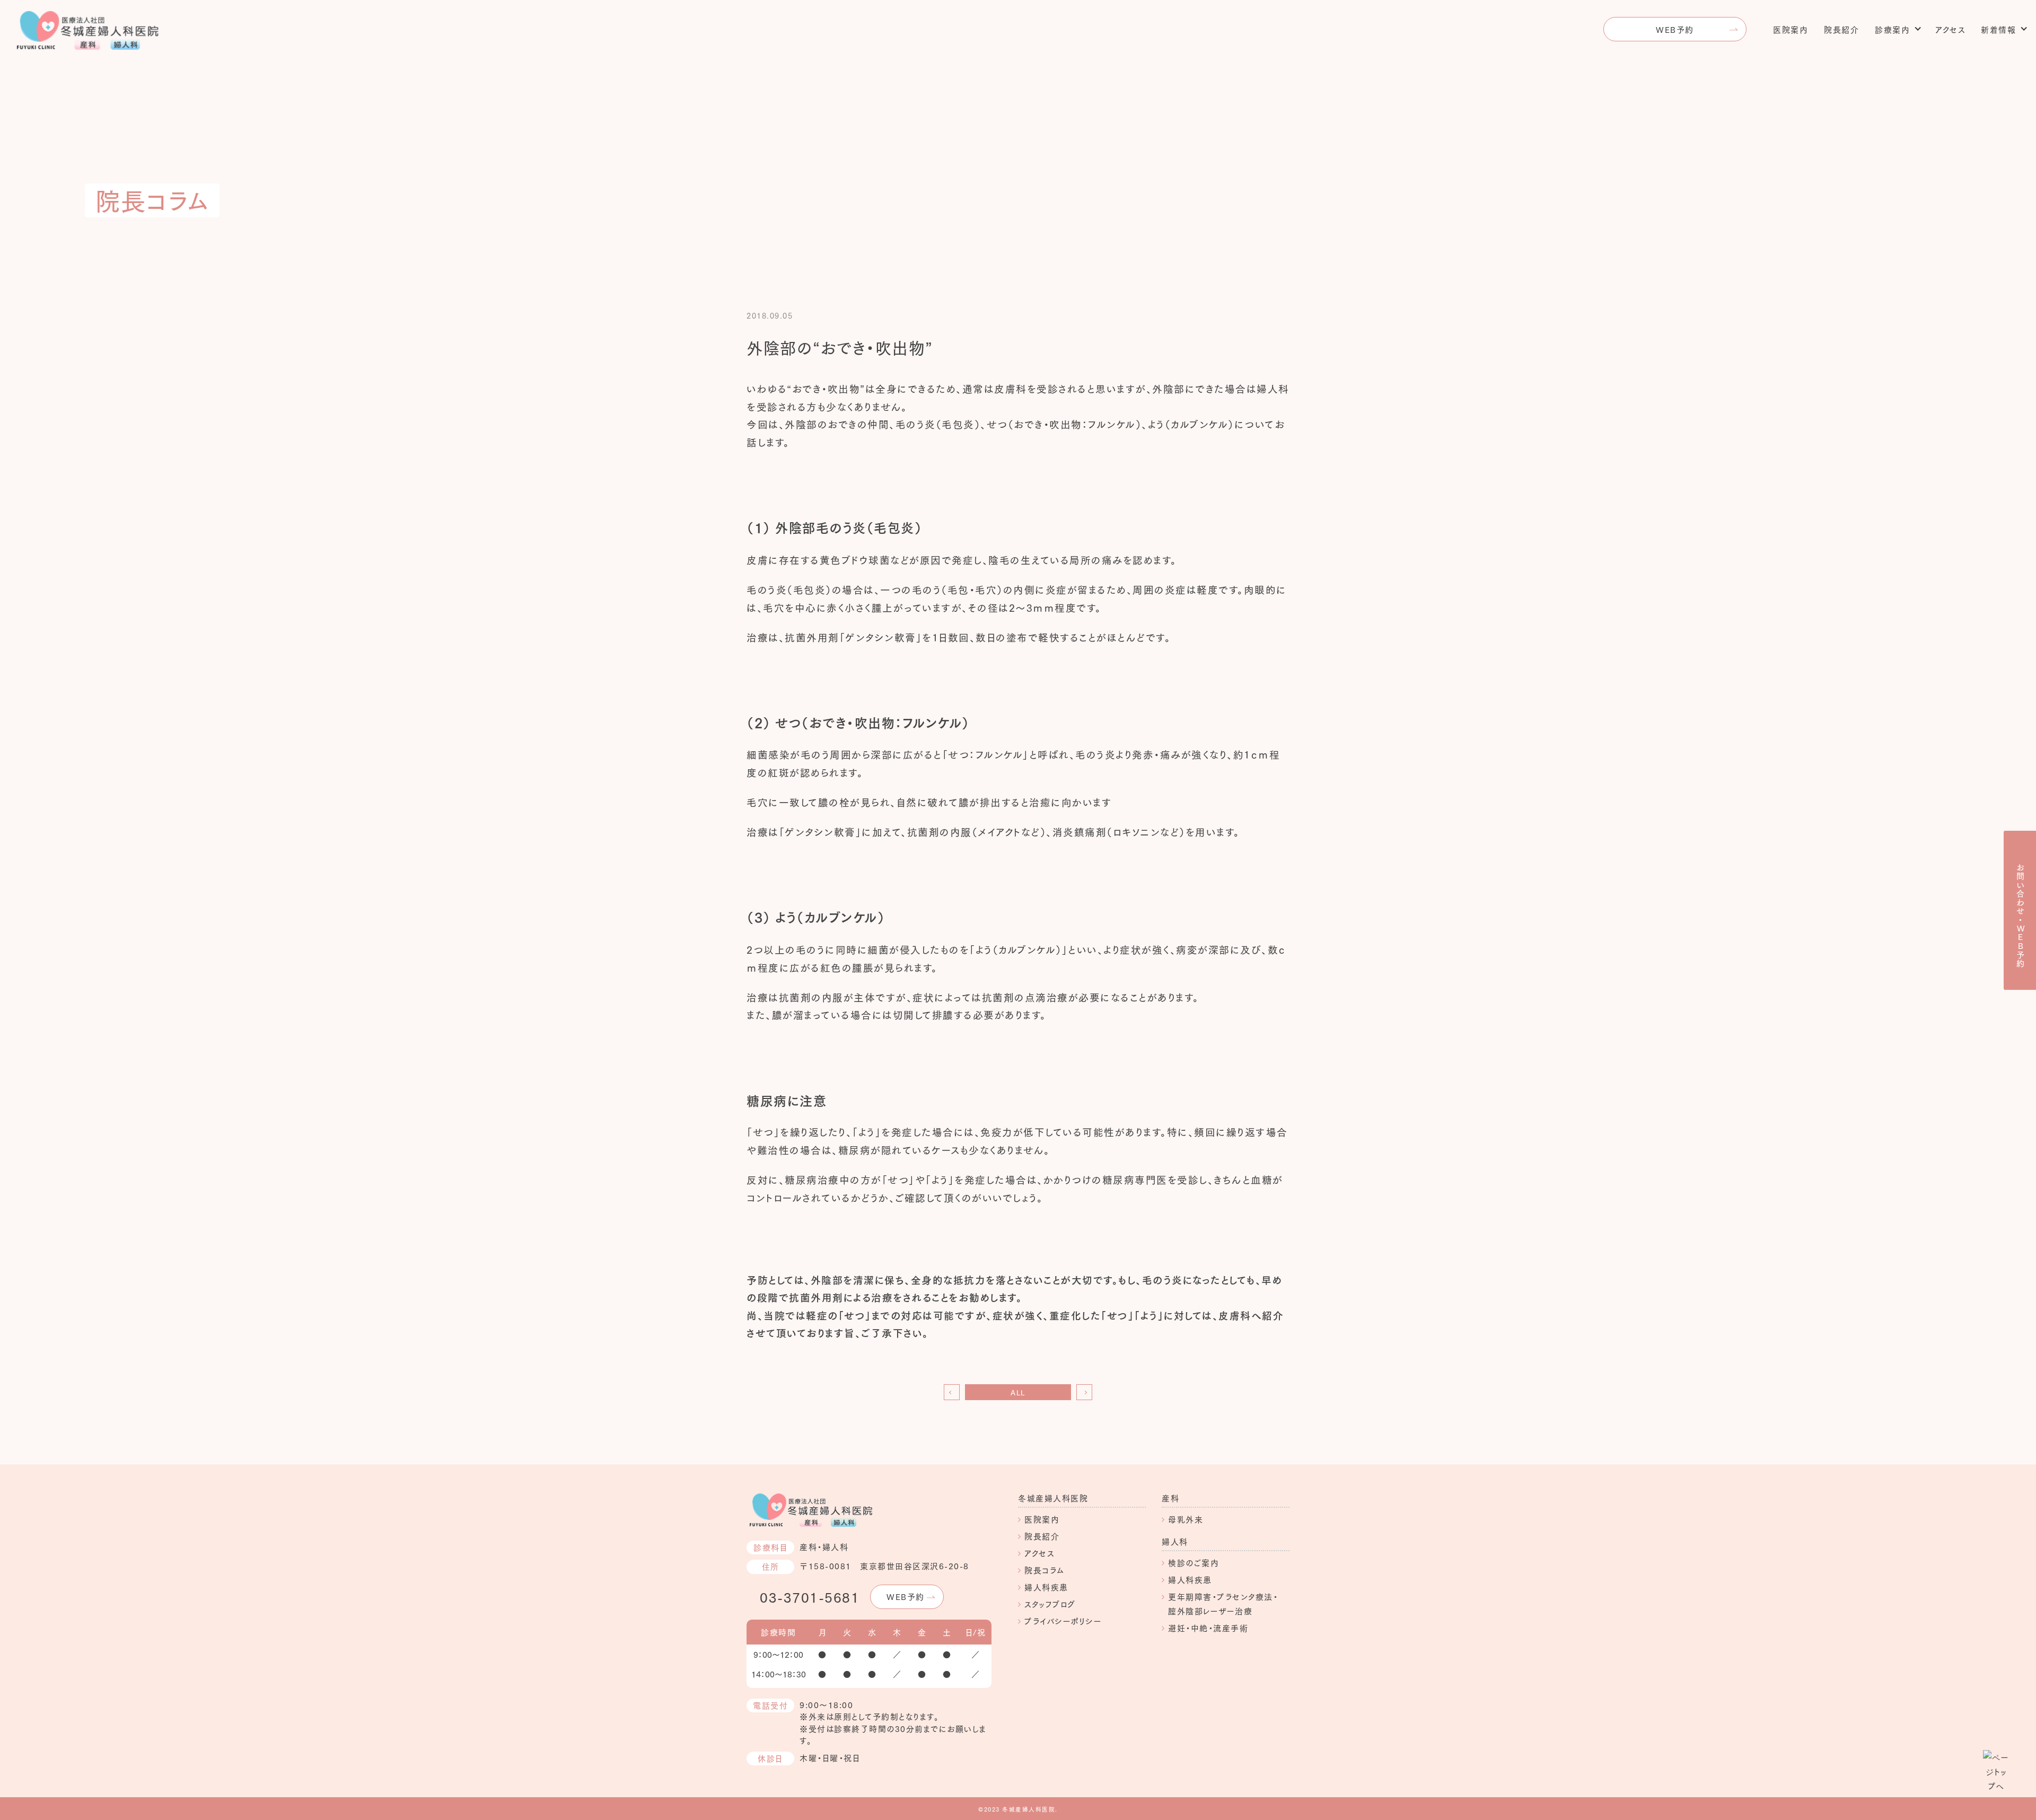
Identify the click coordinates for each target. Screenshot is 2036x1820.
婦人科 (1175, 1541)
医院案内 (1791, 29)
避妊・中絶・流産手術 (1208, 1628)
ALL (1018, 1392)
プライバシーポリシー (1063, 1621)
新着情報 (1998, 29)
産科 (1170, 1498)
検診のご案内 (1193, 1562)
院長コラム (1045, 1570)
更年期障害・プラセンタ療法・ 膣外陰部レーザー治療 (1223, 1603)
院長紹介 (1841, 29)
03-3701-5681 (810, 1597)
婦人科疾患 (1046, 1587)
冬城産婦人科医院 (1053, 1498)
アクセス (1950, 29)
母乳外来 (1186, 1519)
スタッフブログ (1050, 1604)
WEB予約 (1675, 29)
